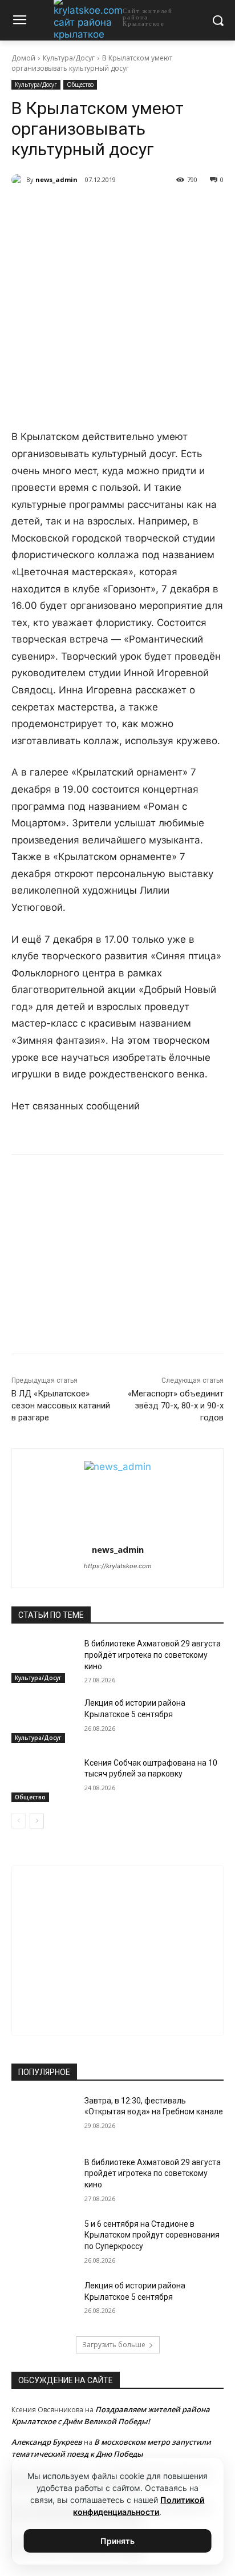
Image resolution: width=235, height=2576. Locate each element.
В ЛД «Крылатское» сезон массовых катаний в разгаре (61, 1406)
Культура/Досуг (69, 58)
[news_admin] (19, 180)
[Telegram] (85, 209)
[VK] (59, 209)
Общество (80, 84)
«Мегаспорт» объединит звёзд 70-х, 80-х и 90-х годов (176, 1406)
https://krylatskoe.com (118, 1566)
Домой (23, 58)
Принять (117, 2541)
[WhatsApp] (111, 209)
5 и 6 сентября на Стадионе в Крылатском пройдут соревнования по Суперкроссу (152, 2235)
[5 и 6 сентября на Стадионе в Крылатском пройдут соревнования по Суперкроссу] (43, 2241)
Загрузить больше (114, 2345)
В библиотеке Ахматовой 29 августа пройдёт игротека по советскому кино (153, 1655)
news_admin (56, 179)
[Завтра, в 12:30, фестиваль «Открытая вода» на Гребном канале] (43, 2118)
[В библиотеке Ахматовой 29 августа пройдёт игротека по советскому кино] (43, 1661)
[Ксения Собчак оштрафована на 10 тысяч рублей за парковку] (43, 1780)
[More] (164, 209)
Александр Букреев (47, 2442)
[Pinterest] (137, 209)
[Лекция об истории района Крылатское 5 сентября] (43, 1720)
